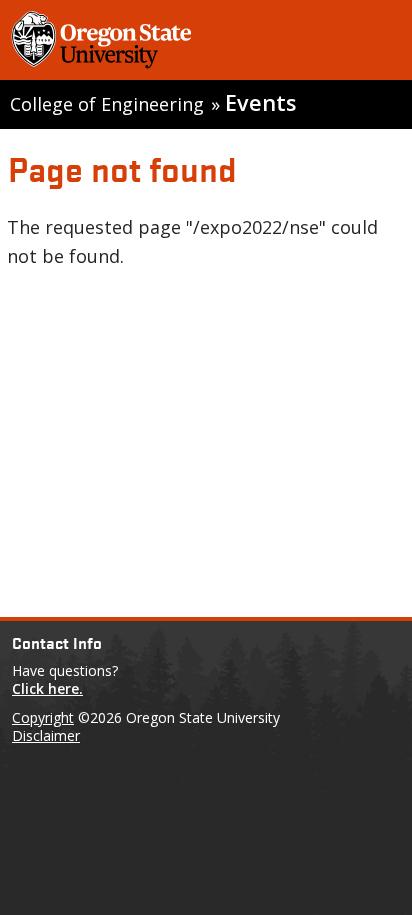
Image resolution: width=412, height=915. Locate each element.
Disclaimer (46, 735)
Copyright (43, 717)
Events (260, 102)
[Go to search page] (369, 43)
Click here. (47, 688)
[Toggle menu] (316, 43)
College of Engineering (107, 104)
